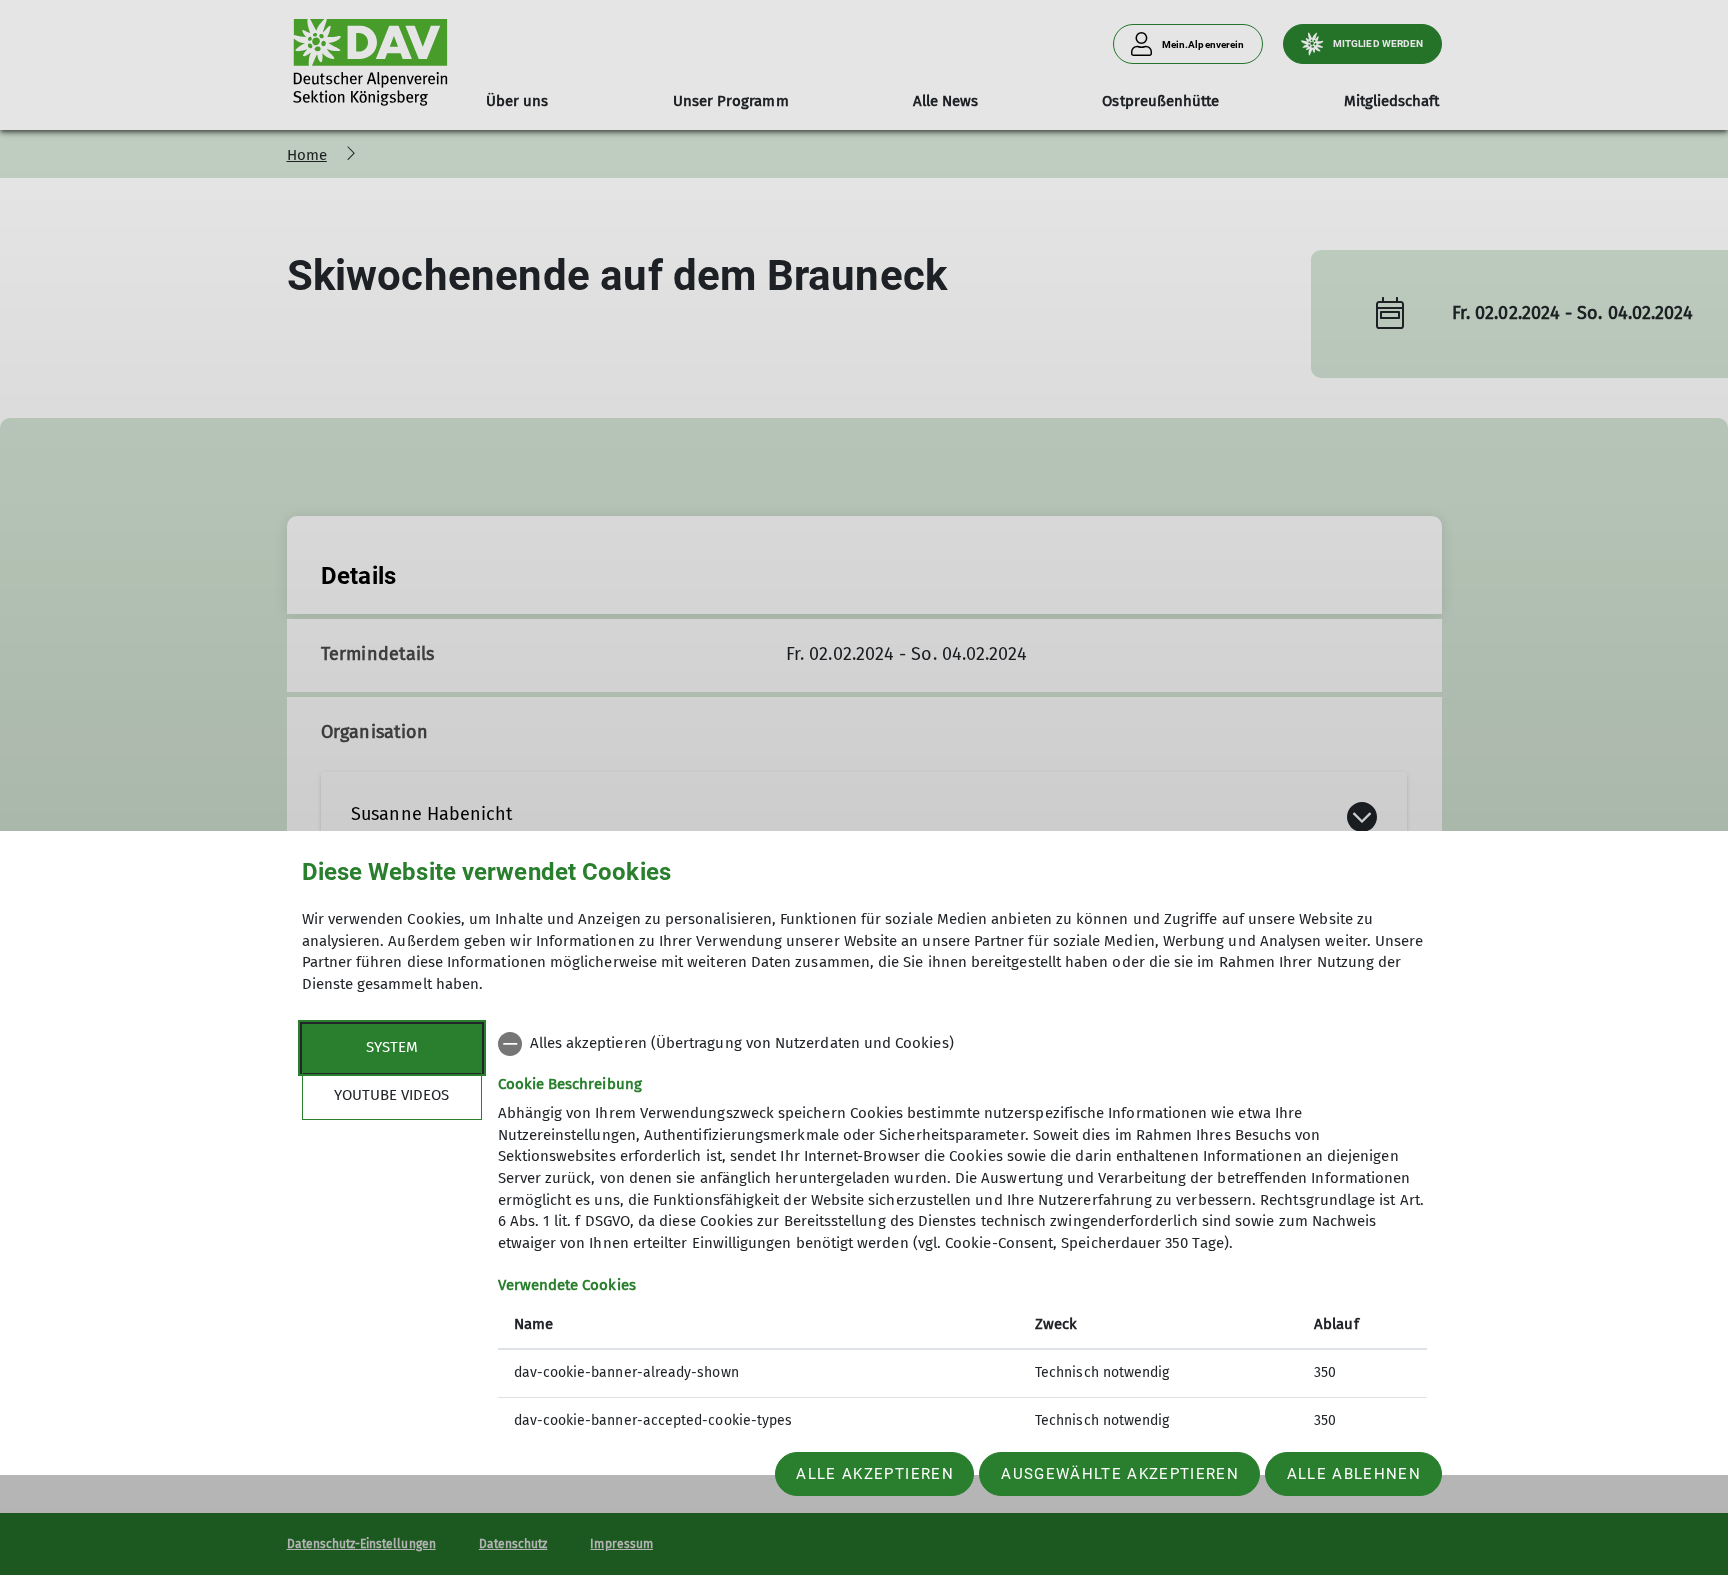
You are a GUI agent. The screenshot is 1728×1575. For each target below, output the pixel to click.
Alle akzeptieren (874, 1474)
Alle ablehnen (1354, 1474)
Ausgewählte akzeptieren (1120, 1474)
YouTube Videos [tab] (391, 1095)
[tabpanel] (962, 1234)
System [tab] (392, 1047)
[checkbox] (962, 1044)
